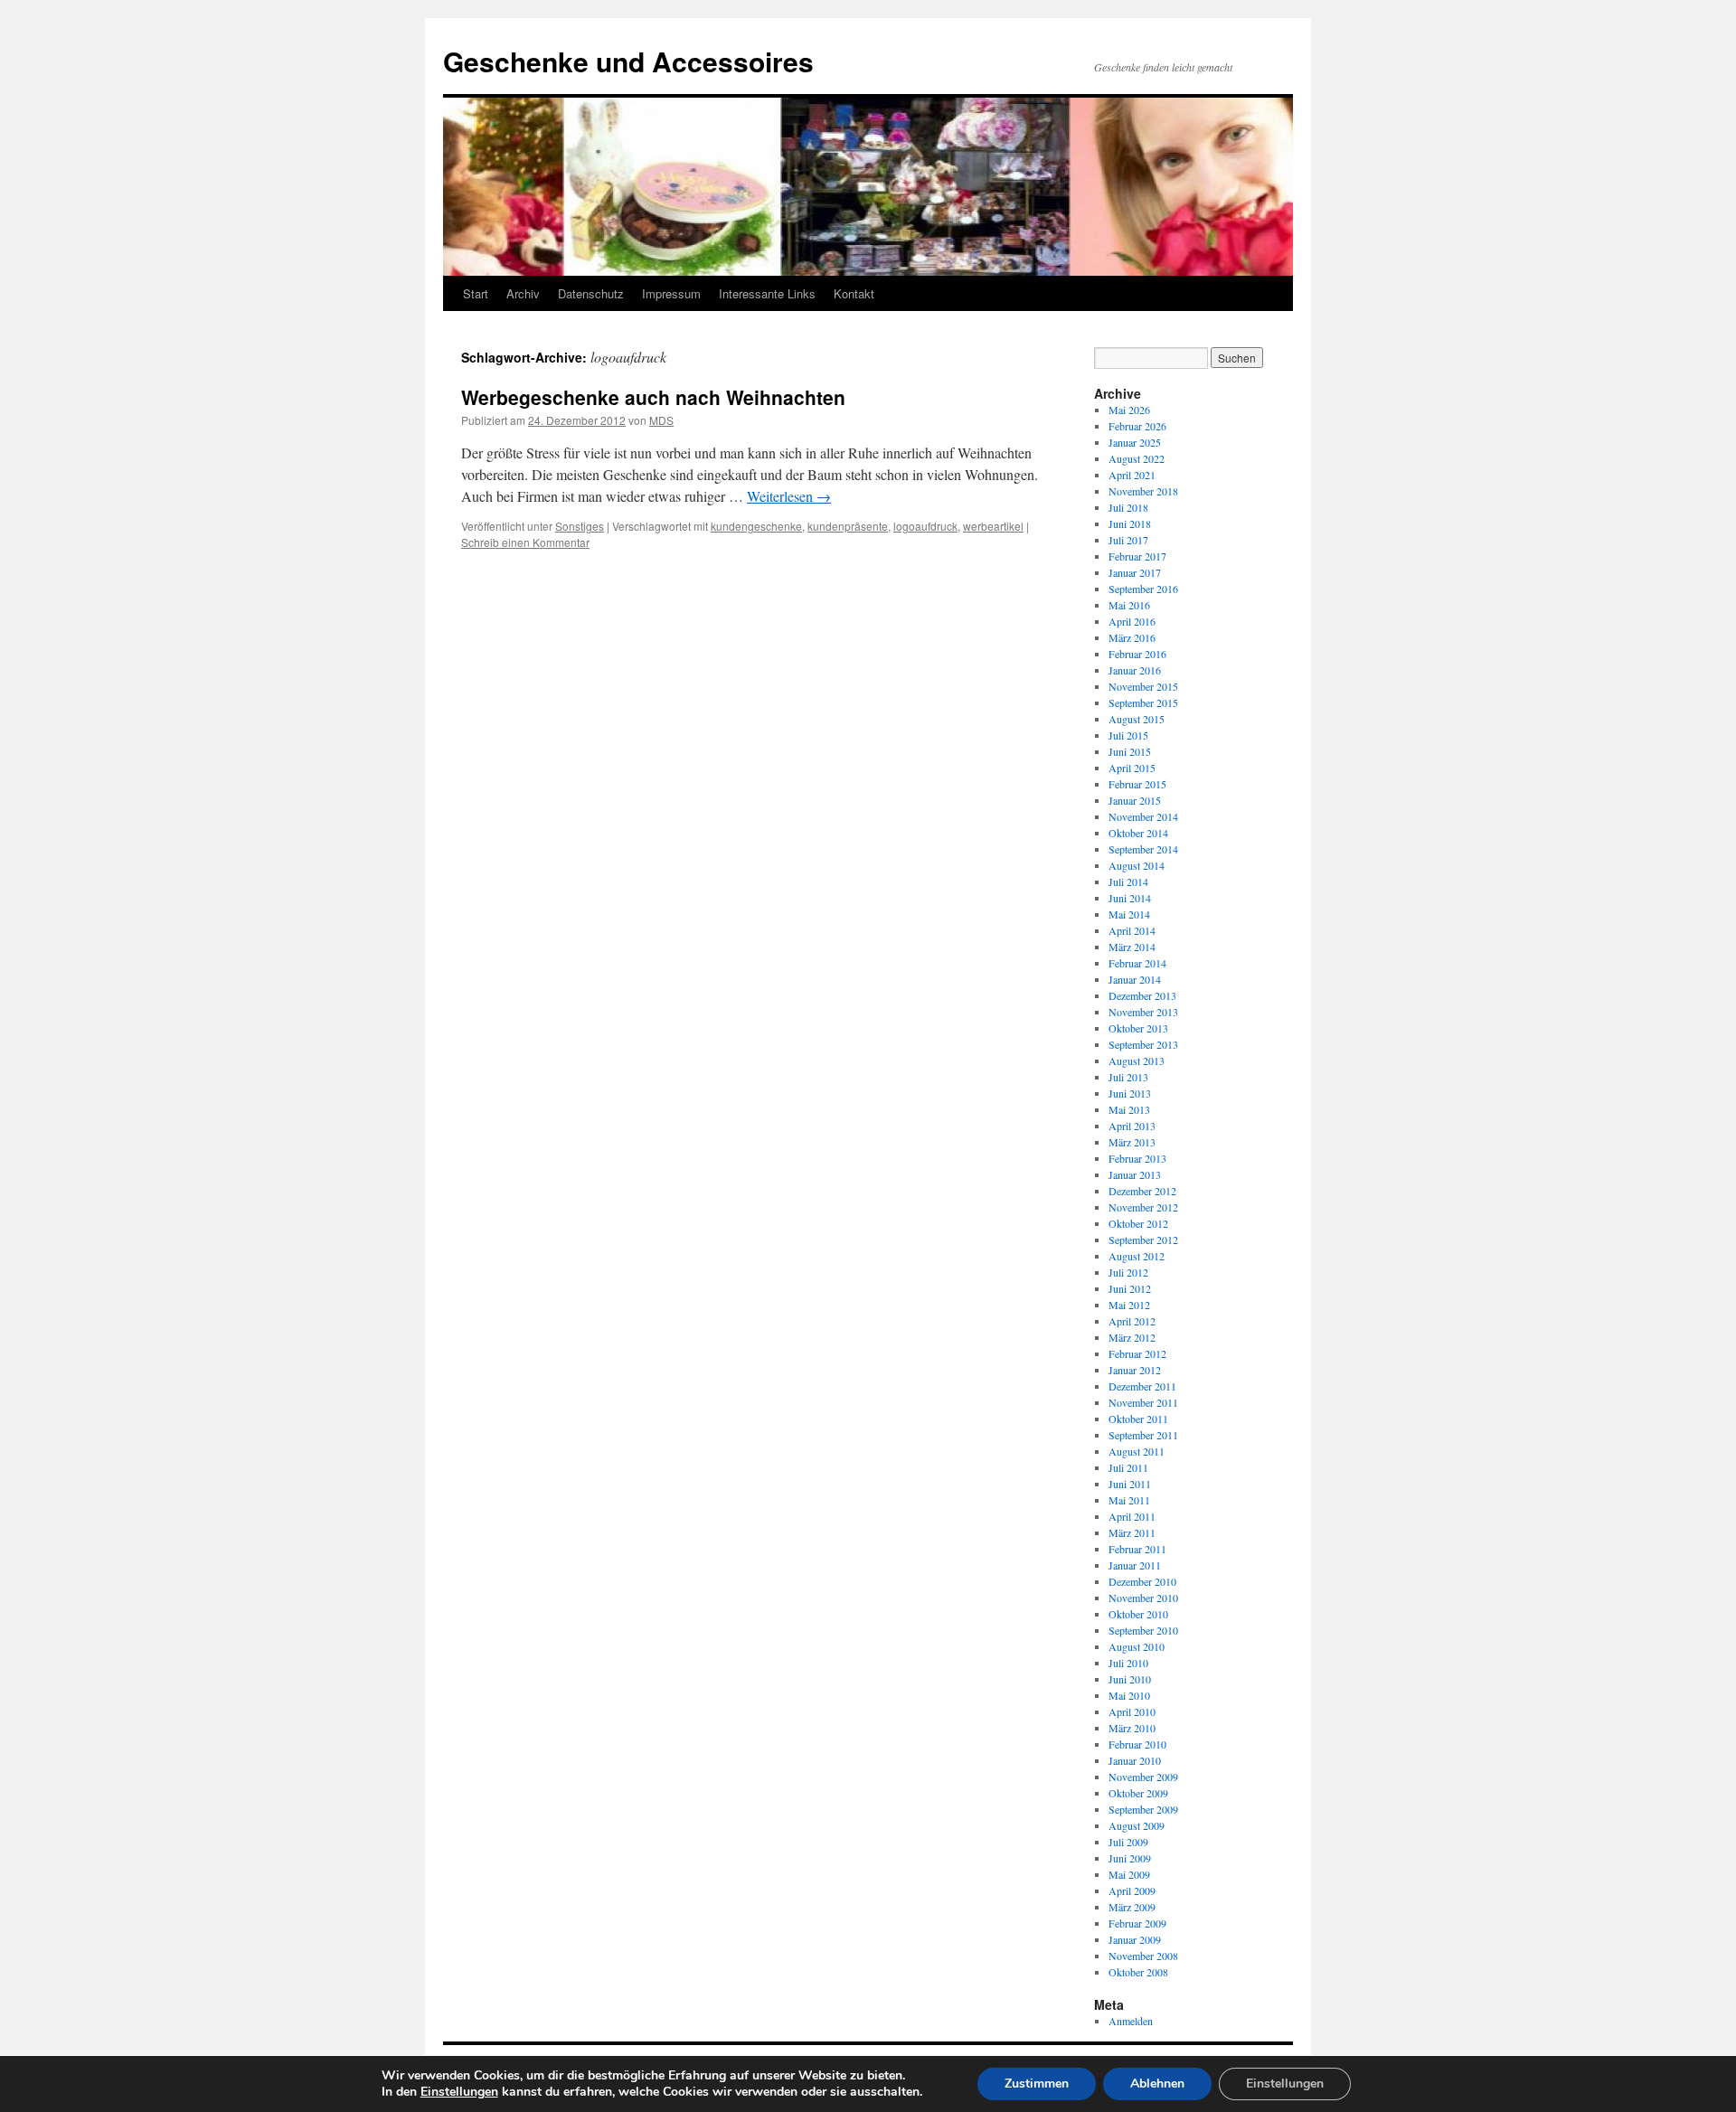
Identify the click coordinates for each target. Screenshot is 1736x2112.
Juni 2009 (1130, 1858)
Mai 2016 (1129, 605)
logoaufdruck (925, 526)
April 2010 (1132, 1711)
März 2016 (1132, 637)
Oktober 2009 (1138, 1793)
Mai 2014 (1129, 914)
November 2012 (1143, 1207)
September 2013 (1143, 1044)
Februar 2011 (1137, 1549)
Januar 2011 (1135, 1565)
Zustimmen (1037, 2084)
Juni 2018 (1130, 523)
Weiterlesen (789, 496)
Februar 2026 (1137, 426)
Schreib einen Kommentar (525, 542)
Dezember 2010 (1142, 1581)
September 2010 (1143, 1630)
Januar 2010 (1135, 1760)
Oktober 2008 (1138, 1972)
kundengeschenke (756, 526)
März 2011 (1132, 1532)
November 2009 (1143, 1777)
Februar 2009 (1137, 1923)
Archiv (523, 293)
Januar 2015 (1135, 800)
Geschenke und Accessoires (628, 61)
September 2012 (1143, 1240)
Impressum (671, 293)
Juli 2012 (1128, 1272)
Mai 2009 (1129, 1874)
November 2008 (1143, 1956)
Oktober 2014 (1138, 833)
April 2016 (1132, 621)
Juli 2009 (1128, 1842)
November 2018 (1143, 491)
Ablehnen (1157, 2084)
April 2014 (1132, 930)
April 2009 (1132, 1890)
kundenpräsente (848, 526)
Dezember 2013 (1142, 995)
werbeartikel (993, 526)
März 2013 (1132, 1142)
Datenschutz (591, 293)
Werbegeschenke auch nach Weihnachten (653, 397)
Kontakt (854, 293)
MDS (661, 420)
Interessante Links (767, 293)
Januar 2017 (1135, 572)
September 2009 (1143, 1809)
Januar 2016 (1135, 670)
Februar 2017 (1137, 556)
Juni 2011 (1130, 1484)
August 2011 (1137, 1451)
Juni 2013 (1130, 1093)
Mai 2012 (1129, 1305)
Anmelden (1131, 2021)
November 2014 (1143, 816)
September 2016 (1143, 589)
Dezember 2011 (1142, 1386)
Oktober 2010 (1138, 1614)
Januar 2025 (1135, 442)
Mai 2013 (1129, 1109)
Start (476, 293)
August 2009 (1137, 1825)
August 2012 (1137, 1256)
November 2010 (1143, 1598)
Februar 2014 (1137, 963)
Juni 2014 (1130, 898)
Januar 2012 (1135, 1370)
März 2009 (1132, 1907)
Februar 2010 (1137, 1744)
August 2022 (1137, 458)
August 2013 (1137, 1061)
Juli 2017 (1128, 540)
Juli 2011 (1128, 1467)
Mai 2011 (1129, 1500)
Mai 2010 (1129, 1695)
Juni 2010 (1130, 1679)
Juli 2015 (1128, 735)
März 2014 (1132, 947)
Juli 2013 (1128, 1077)
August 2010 (1137, 1646)
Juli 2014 (1128, 882)
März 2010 (1132, 1728)
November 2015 (1143, 686)
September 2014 (1143, 849)
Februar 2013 (1137, 1158)
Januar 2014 (1135, 979)
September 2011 (1143, 1435)
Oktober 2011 (1138, 1419)
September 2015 (1143, 702)
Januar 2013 (1135, 1174)
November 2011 (1143, 1402)
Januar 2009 (1135, 1939)
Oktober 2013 (1138, 1028)
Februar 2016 (1137, 654)
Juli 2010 (1128, 1663)
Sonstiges (580, 526)
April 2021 (1132, 475)
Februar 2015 (1137, 784)
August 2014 (1137, 865)
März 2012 (1132, 1337)
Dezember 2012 (1142, 1191)
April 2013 (1132, 1126)
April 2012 (1132, 1321)
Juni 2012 (1130, 1288)
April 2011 (1132, 1516)
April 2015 (1132, 768)
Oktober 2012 (1138, 1223)
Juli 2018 (1128, 507)
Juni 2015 (1130, 751)
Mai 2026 (1129, 410)
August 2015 (1137, 719)
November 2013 (1143, 1012)
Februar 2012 (1137, 1353)
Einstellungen (459, 2092)
